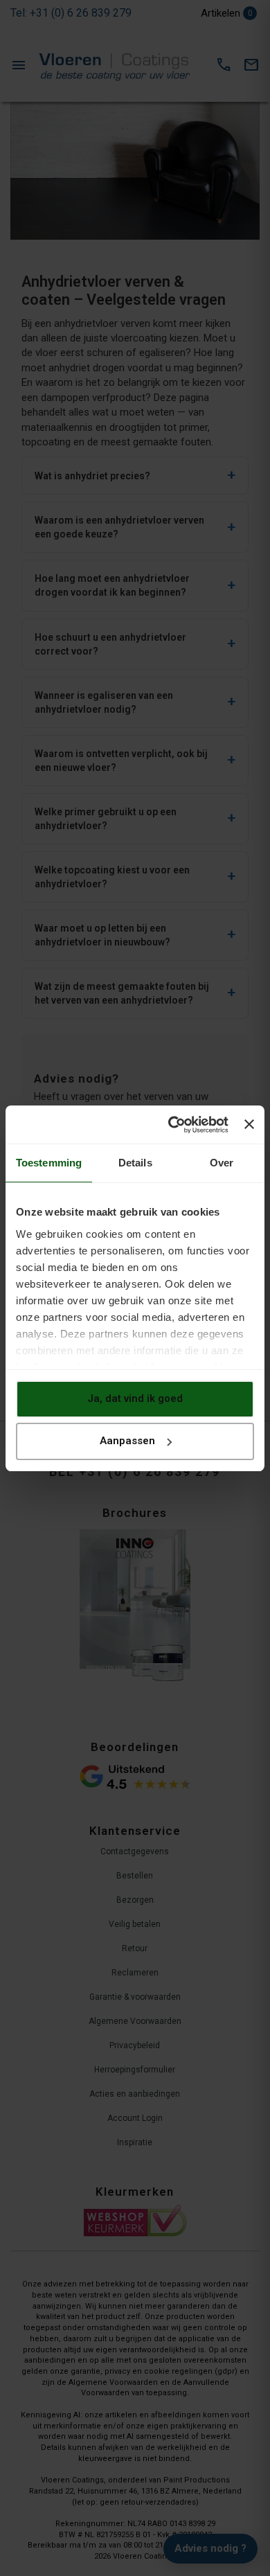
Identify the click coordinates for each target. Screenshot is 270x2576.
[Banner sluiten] (249, 1124)
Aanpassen (127, 1441)
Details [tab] (135, 1163)
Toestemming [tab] (49, 1163)
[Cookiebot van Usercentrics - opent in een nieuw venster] (172, 1125)
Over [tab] (222, 1163)
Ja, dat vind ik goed (135, 1398)
